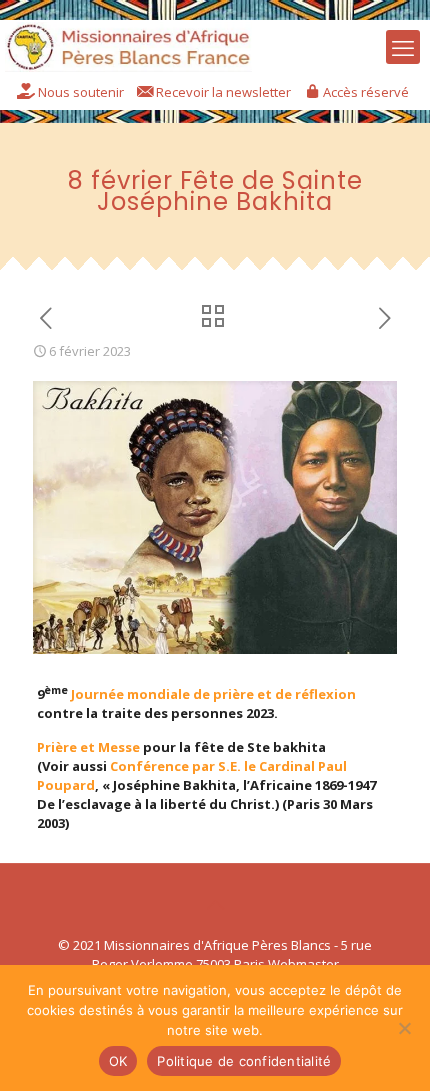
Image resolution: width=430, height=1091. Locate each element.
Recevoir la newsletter (223, 92)
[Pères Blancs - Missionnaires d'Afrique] (128, 41)
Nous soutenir (81, 92)
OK (118, 1061)
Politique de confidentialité (244, 1061)
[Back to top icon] (215, 905)
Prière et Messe (88, 747)
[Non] (405, 1028)
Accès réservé (366, 92)
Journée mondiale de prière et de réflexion (213, 694)
